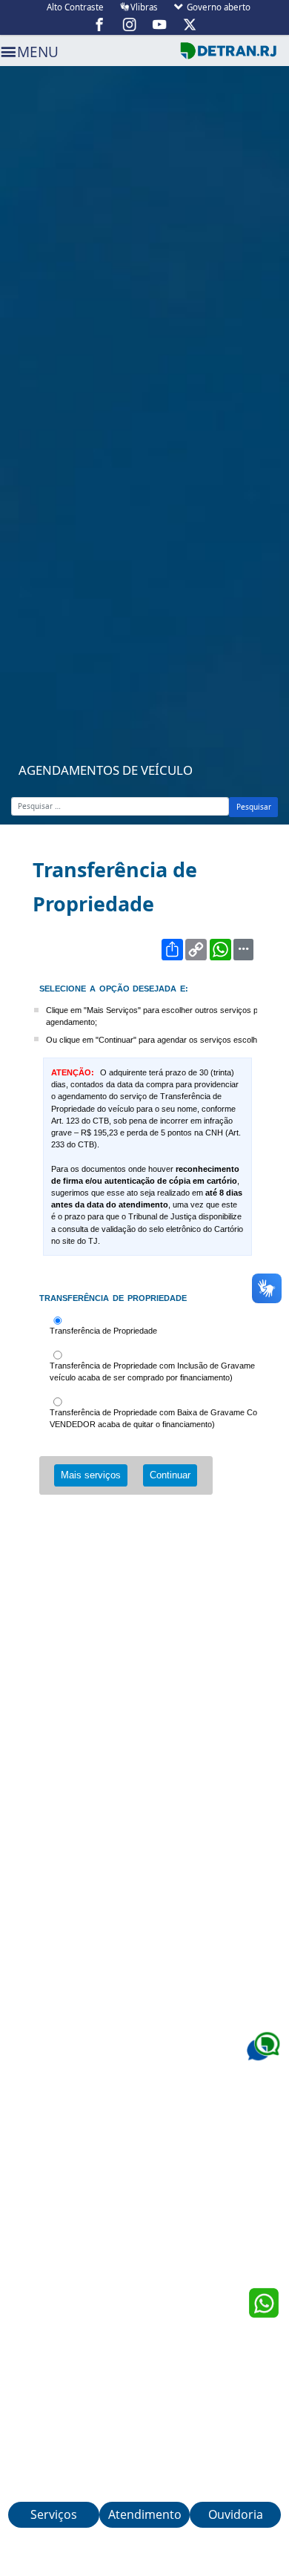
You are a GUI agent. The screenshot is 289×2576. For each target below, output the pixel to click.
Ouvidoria (236, 2514)
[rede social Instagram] (130, 24)
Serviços (54, 2514)
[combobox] (120, 806)
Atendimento (145, 2514)
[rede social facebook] (100, 24)
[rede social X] (190, 24)
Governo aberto (217, 7)
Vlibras (144, 7)
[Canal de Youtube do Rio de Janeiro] (160, 24)
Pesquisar (254, 807)
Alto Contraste (75, 7)
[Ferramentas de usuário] (243, 950)
